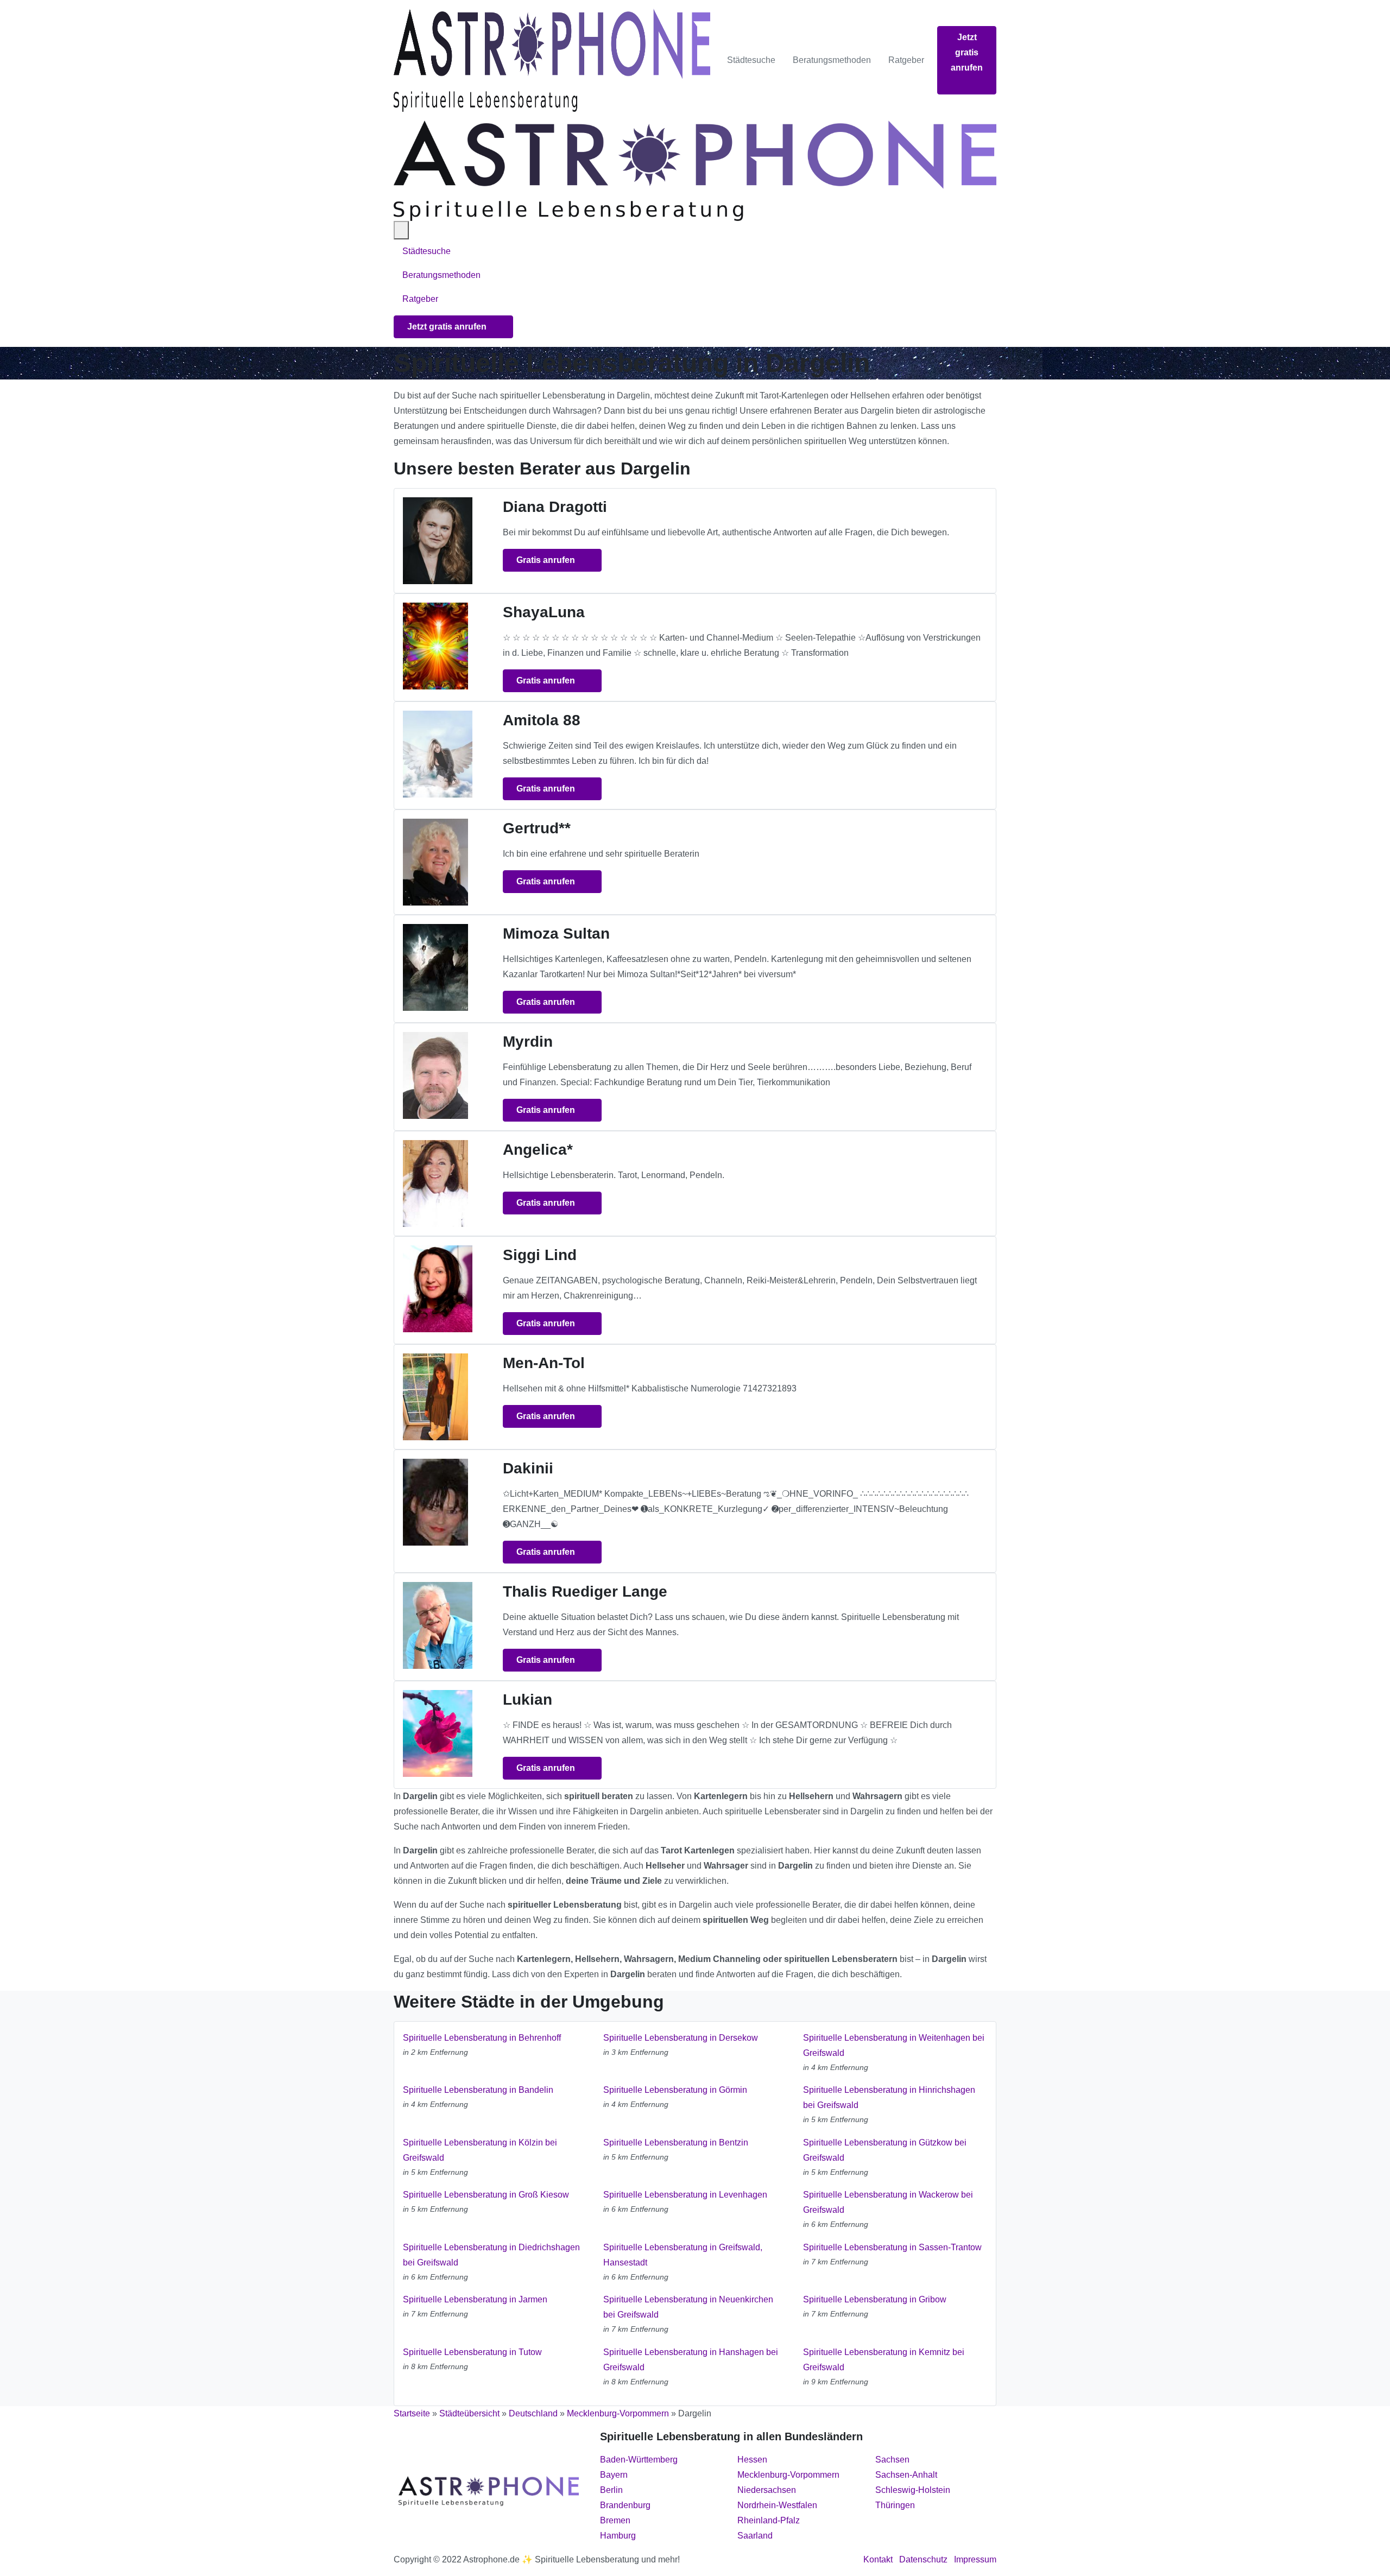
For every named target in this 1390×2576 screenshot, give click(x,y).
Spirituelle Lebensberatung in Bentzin (676, 2143)
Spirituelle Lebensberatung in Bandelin (478, 2090)
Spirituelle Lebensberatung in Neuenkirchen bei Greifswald (688, 2307)
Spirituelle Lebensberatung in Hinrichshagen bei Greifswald (889, 2097)
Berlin (611, 2490)
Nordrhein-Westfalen (777, 2505)
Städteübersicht (469, 2413)
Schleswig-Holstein (913, 2490)
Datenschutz (923, 2559)
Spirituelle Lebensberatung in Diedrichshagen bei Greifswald (491, 2255)
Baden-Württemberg (639, 2460)
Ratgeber (906, 60)
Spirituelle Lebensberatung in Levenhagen (685, 2195)
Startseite (412, 2413)
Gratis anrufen (547, 560)
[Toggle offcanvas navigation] (401, 230)
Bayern (614, 2475)
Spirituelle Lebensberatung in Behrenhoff (482, 2038)
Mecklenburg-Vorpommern (618, 2413)
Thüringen (895, 2505)
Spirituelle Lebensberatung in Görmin (675, 2090)
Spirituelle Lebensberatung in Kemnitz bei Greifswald (884, 2360)
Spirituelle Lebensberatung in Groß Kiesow (486, 2195)
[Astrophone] (552, 60)
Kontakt (878, 2559)
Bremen (615, 2520)
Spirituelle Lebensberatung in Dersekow (681, 2038)
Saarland (755, 2536)
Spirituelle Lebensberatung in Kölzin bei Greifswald (480, 2150)
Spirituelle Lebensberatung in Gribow (875, 2299)
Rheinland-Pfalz (769, 2520)
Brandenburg (625, 2505)
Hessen (752, 2460)
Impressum (975, 2559)
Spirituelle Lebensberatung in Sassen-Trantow (892, 2247)
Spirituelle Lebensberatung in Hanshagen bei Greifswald (691, 2360)
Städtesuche (751, 60)
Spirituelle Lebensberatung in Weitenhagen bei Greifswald (894, 2045)
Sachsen (892, 2460)
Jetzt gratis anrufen (967, 52)
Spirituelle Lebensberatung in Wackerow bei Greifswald (888, 2202)
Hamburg (618, 2536)
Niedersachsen (767, 2490)
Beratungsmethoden (832, 60)
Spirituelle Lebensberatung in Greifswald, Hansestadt (683, 2255)
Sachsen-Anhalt (906, 2475)
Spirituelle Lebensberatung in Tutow (472, 2352)
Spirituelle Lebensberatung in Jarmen (475, 2299)
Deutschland (533, 2413)
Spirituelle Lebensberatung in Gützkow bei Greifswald (885, 2150)
